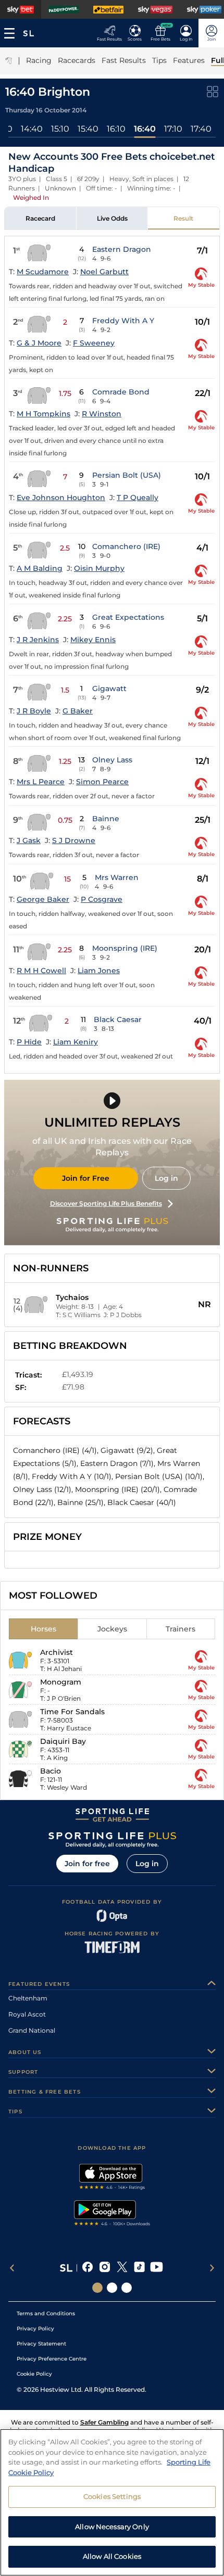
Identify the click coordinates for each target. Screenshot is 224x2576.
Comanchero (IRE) (126, 546)
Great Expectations (128, 617)
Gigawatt (109, 688)
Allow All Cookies (112, 2556)
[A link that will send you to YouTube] (157, 2268)
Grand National (32, 2030)
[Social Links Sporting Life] (97, 2288)
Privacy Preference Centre (52, 2359)
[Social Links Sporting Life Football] (127, 2288)
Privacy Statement (41, 2344)
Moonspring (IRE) (125, 948)
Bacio (51, 1771)
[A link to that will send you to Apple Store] (112, 2178)
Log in (166, 1178)
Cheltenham (28, 1998)
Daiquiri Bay (63, 1741)
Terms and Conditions (46, 2313)
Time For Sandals (72, 1712)
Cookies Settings (112, 2496)
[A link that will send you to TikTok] (139, 2268)
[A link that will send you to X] (122, 2268)
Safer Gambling (104, 2422)
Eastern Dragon (122, 249)
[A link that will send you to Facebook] (88, 2268)
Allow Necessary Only (112, 2527)
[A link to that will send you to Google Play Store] (112, 2214)
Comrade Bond (121, 392)
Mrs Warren (117, 877)
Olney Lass (112, 760)
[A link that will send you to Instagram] (105, 2268)
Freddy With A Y (123, 321)
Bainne (106, 819)
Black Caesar (118, 1019)
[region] (112, 2502)
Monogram (61, 1682)
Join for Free (86, 1178)
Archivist (57, 1652)
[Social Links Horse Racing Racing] (112, 2288)
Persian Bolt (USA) (127, 475)
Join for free (87, 1864)
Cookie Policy (34, 2374)
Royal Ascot (27, 2014)
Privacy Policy (35, 2329)
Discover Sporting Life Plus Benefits (106, 1203)
